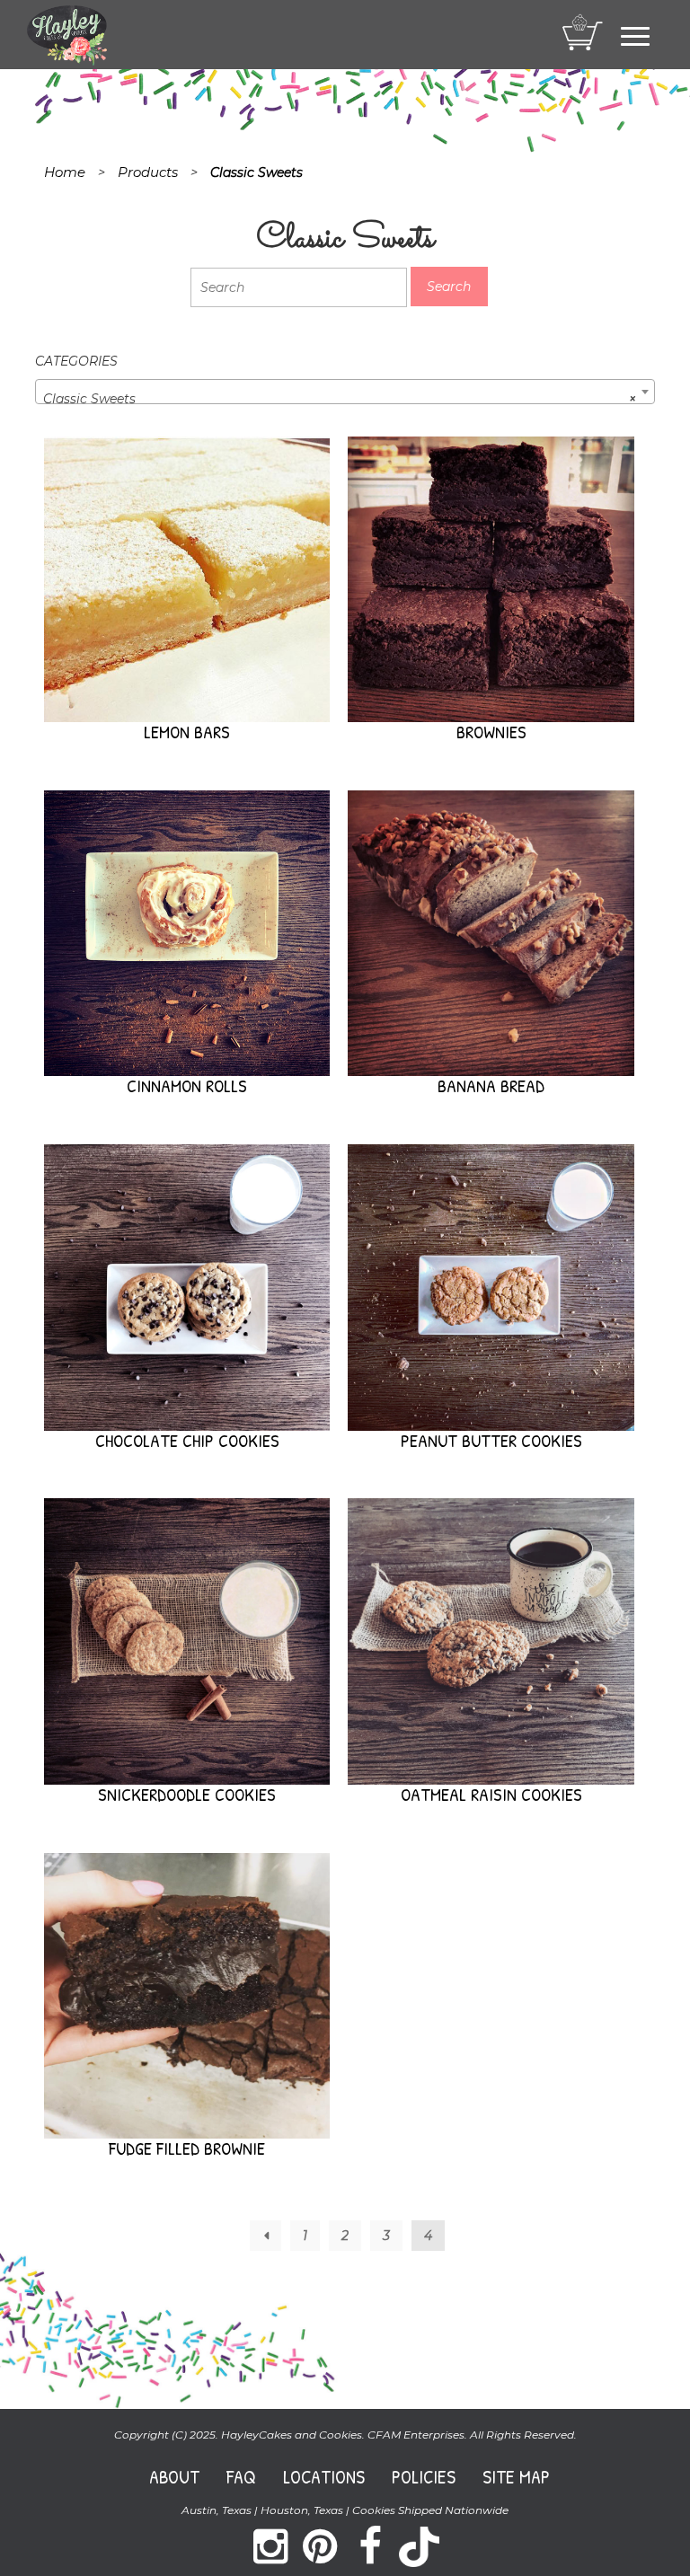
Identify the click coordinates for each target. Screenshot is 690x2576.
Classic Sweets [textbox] (340, 399)
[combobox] (345, 392)
